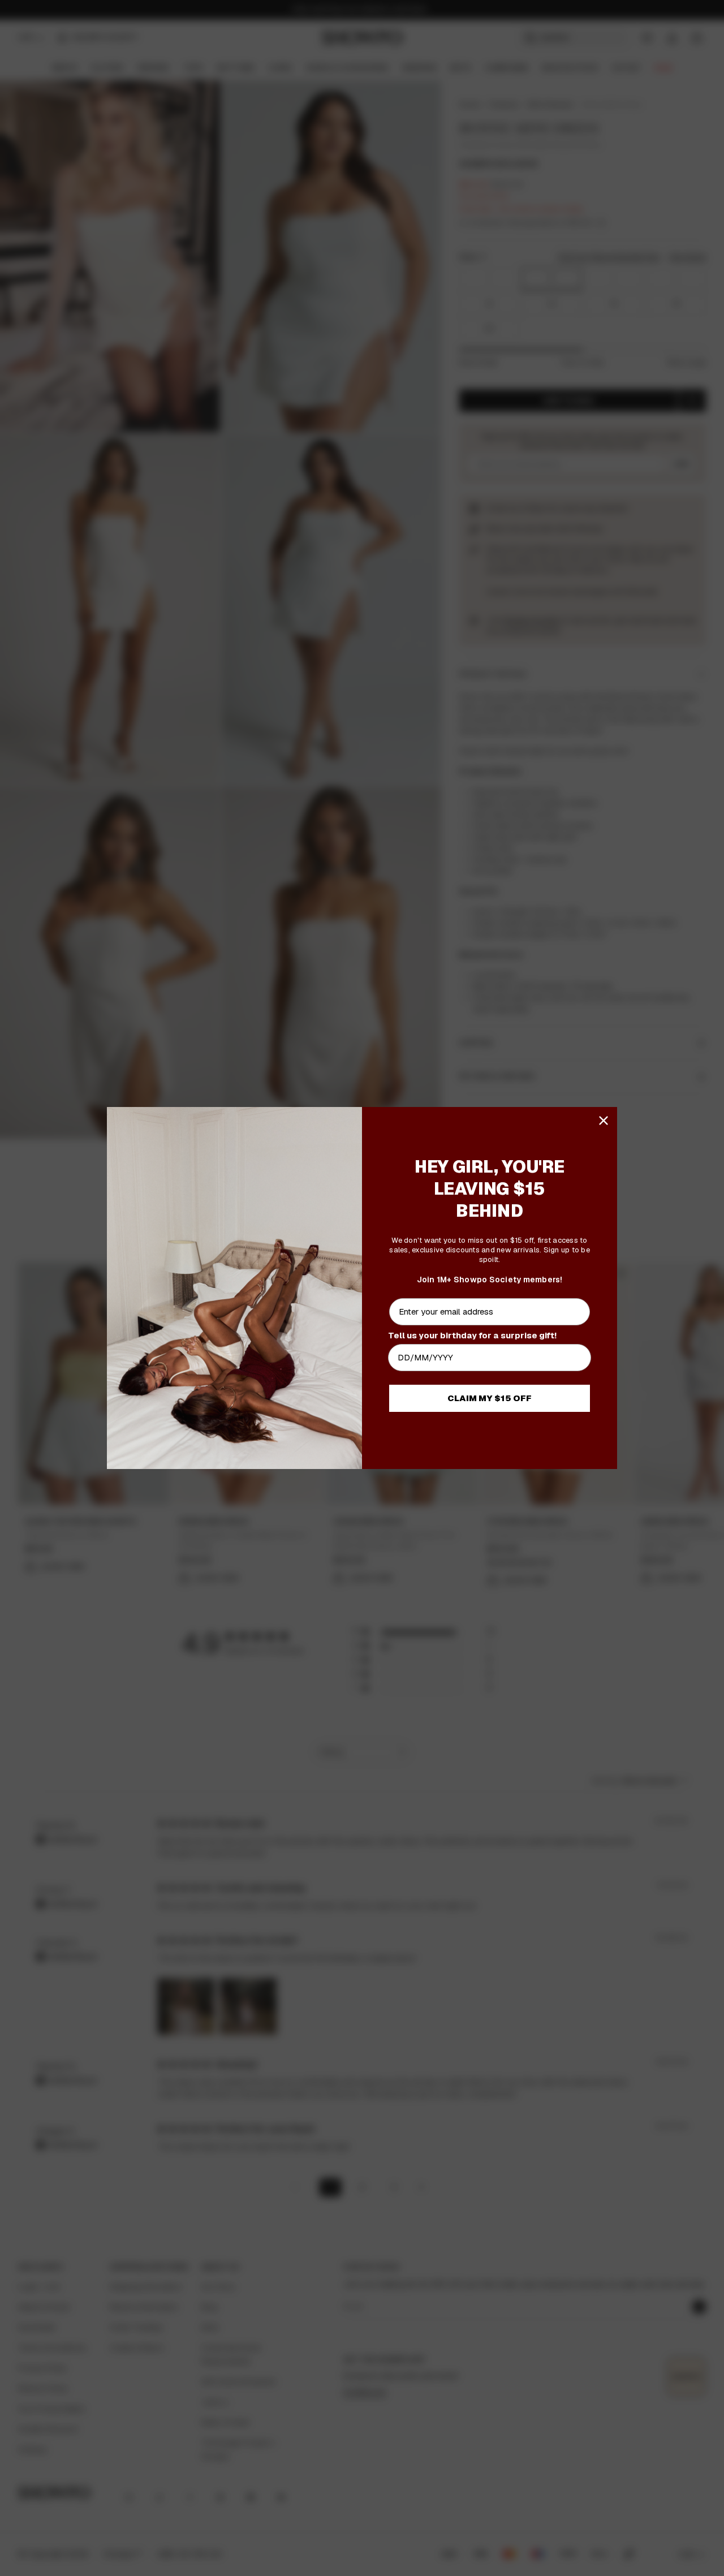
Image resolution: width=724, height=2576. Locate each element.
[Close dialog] (604, 1121)
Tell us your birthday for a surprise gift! (472, 1335)
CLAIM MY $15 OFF (490, 1398)
